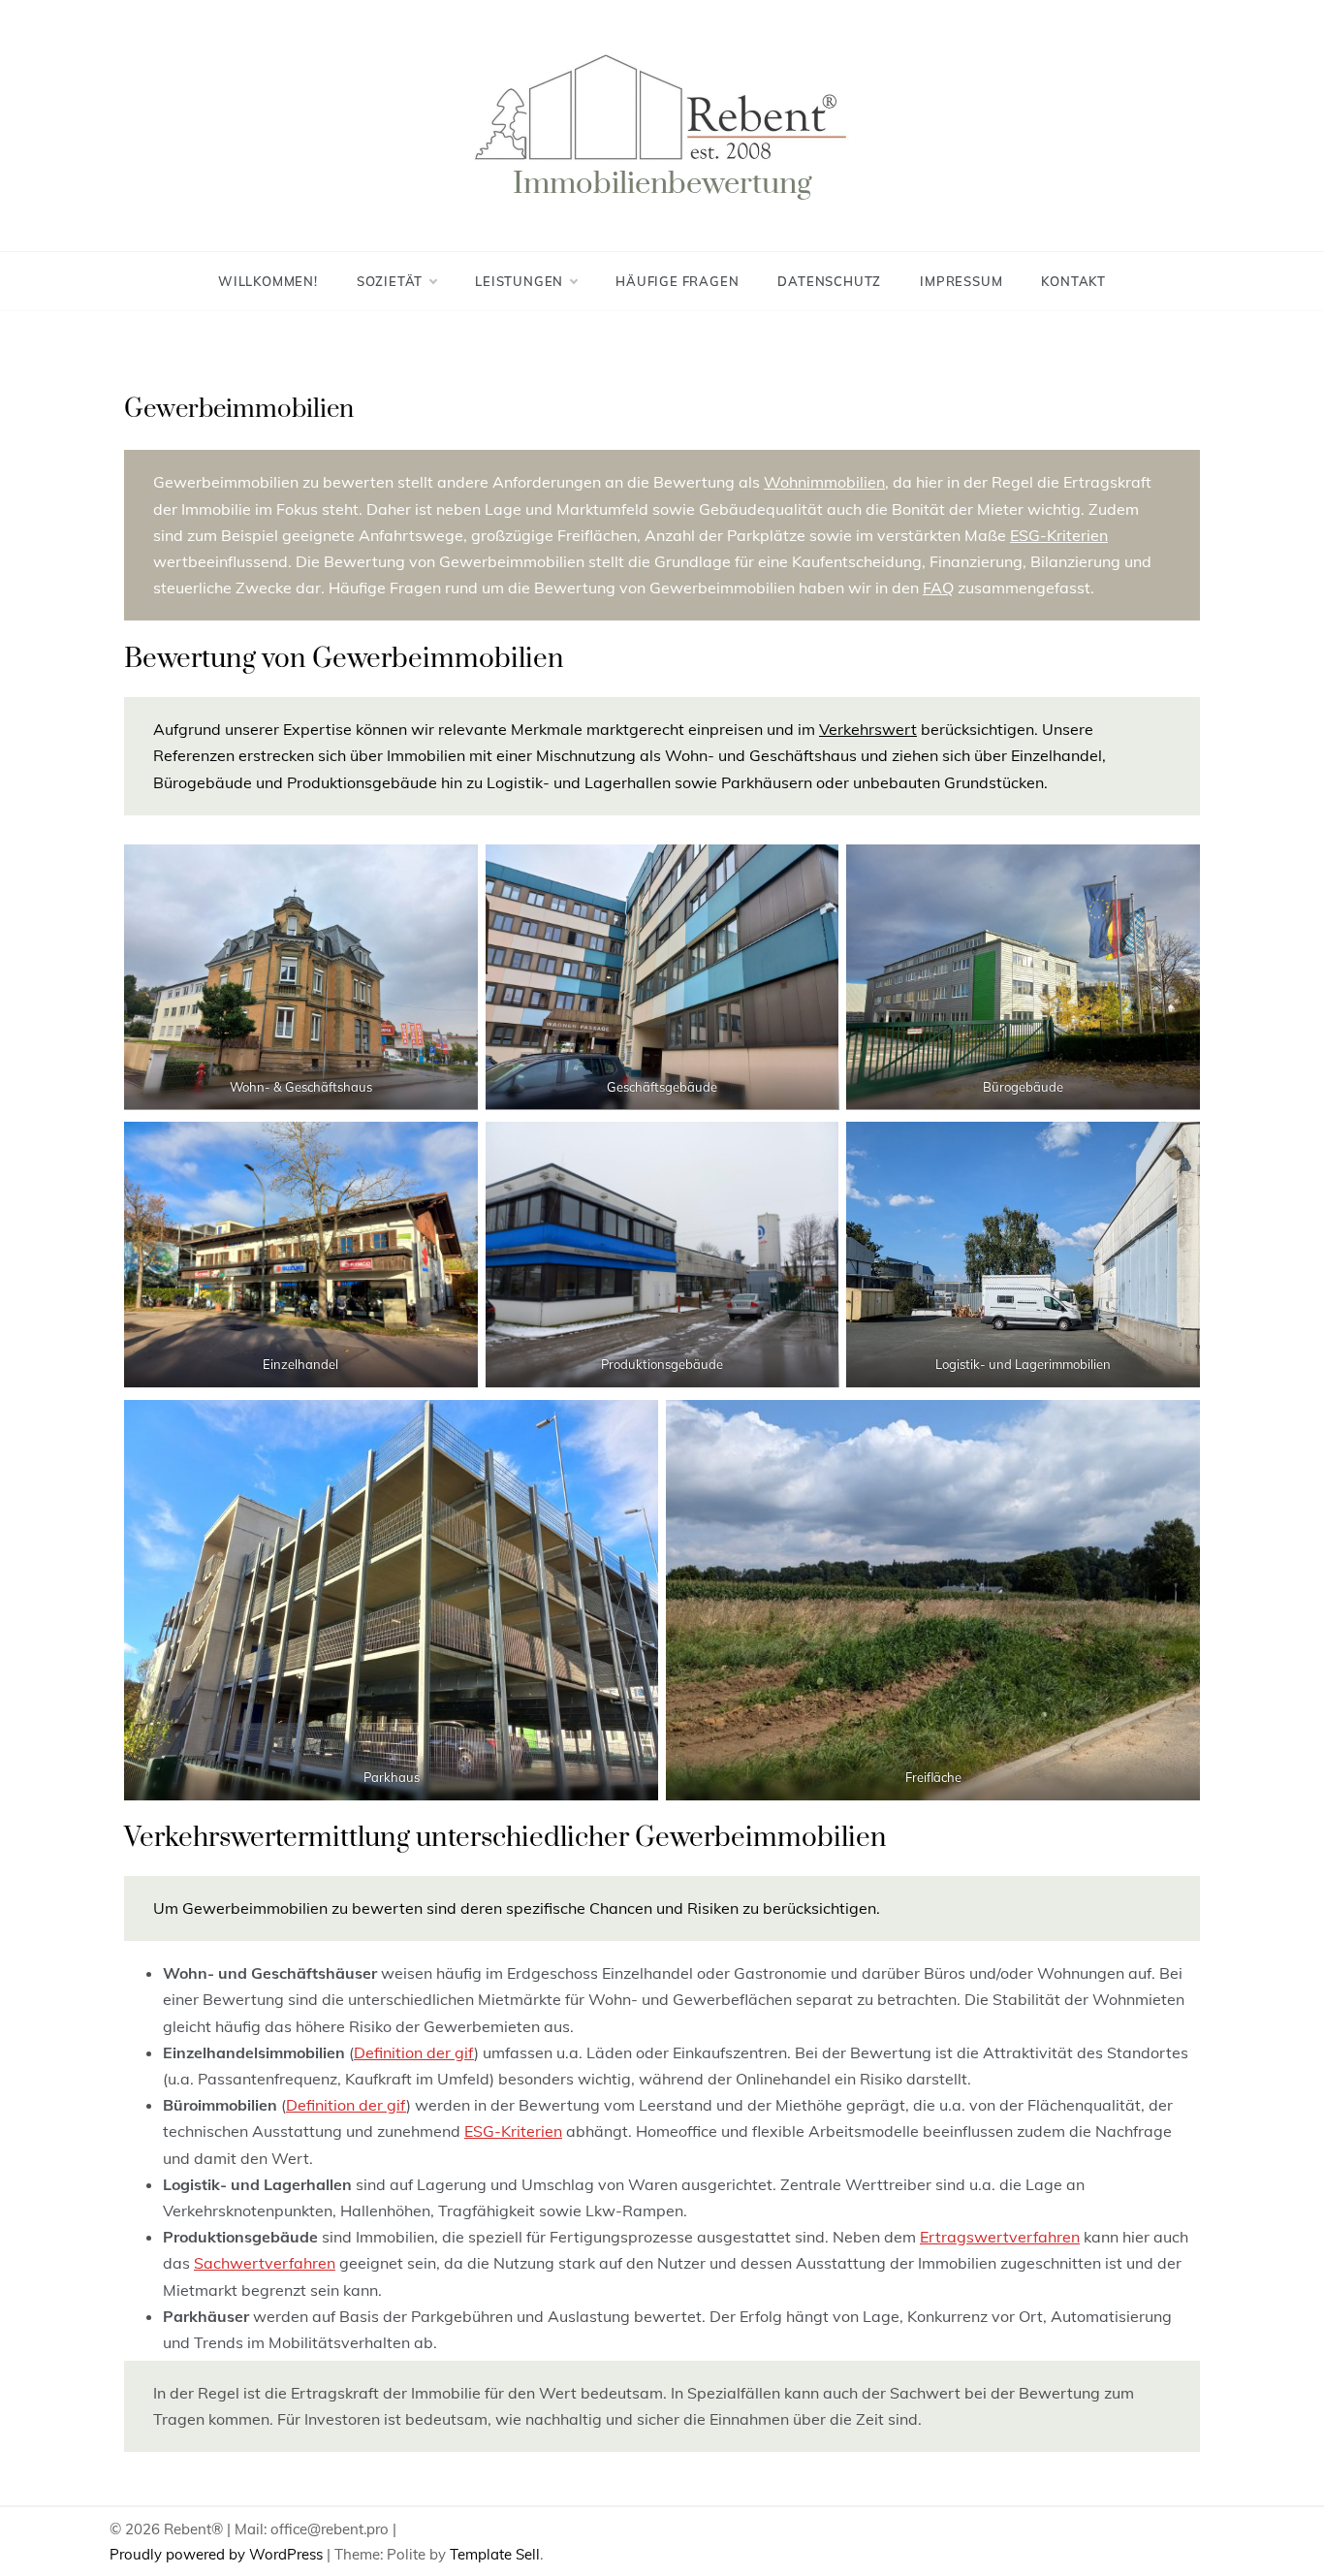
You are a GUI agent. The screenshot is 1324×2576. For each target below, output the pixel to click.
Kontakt (1073, 281)
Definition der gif (414, 2052)
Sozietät (390, 281)
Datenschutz (829, 281)
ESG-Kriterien (1059, 535)
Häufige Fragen (677, 281)
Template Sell (495, 2554)
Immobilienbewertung (662, 184)
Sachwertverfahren (265, 2263)
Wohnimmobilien (824, 482)
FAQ (938, 588)
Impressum (961, 281)
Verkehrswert (868, 729)
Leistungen (519, 281)
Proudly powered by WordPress (218, 2554)
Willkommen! (268, 281)
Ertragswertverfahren (1000, 2237)
